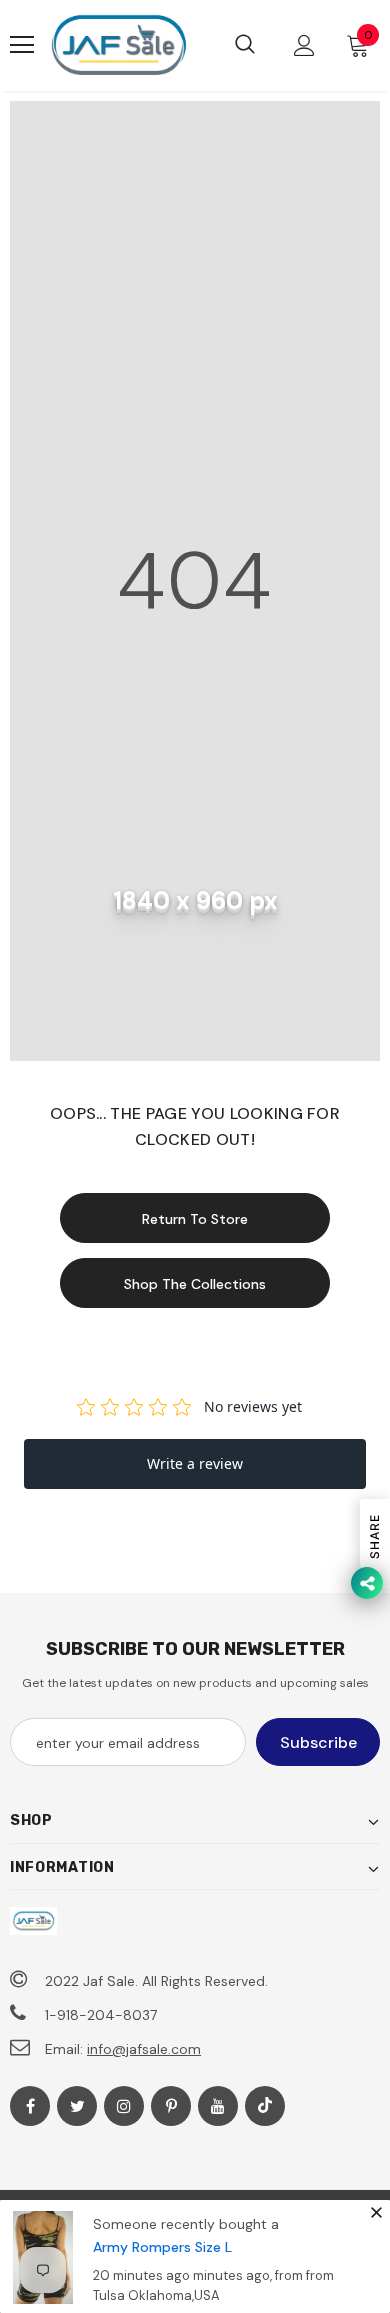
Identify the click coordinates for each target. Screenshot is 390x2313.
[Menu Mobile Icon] (22, 45)
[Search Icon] (245, 45)
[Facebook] (30, 2106)
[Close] (376, 2213)
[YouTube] (218, 2106)
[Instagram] (124, 2106)
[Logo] (118, 45)
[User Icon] (304, 45)
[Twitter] (77, 2106)
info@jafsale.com (144, 2049)
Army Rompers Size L (162, 2247)
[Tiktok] (265, 2106)
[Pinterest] (171, 2106)
